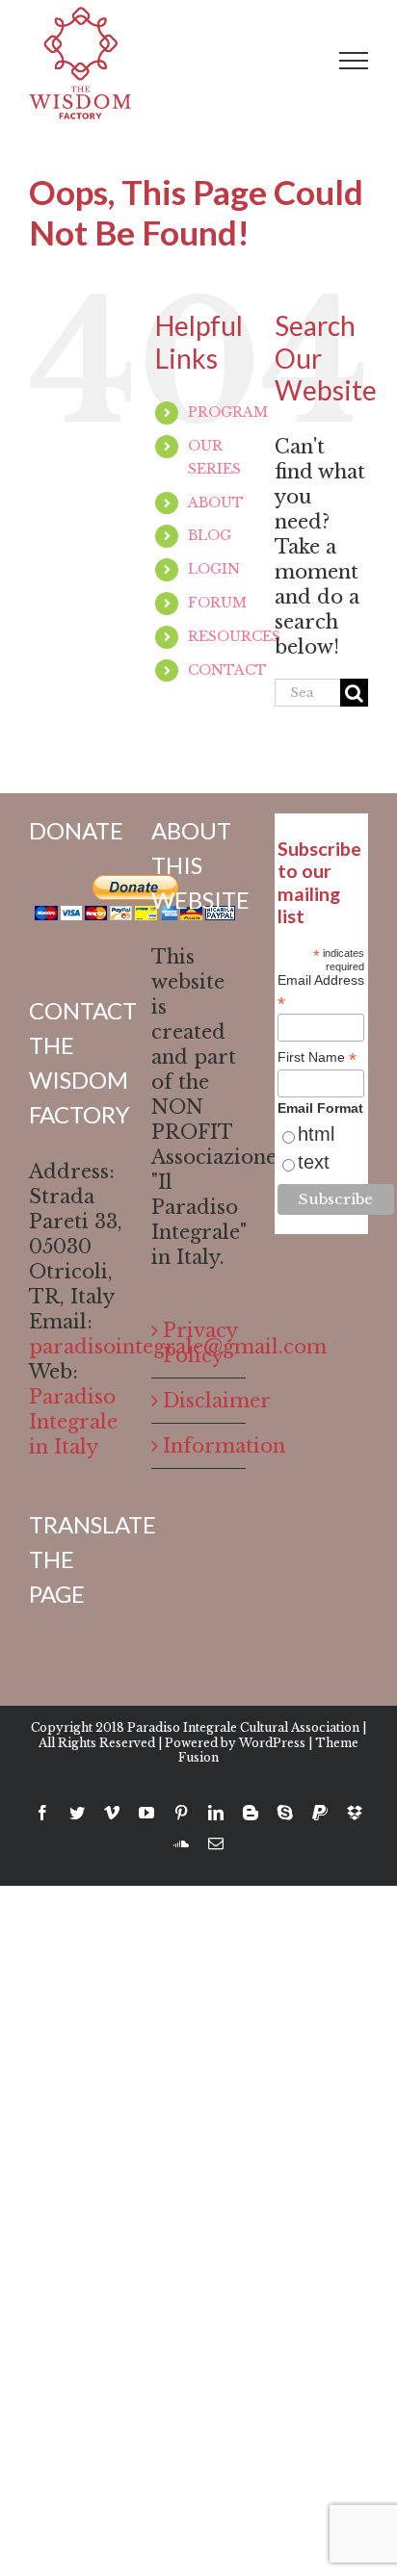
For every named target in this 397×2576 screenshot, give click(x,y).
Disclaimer (199, 1401)
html (316, 1134)
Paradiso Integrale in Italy (73, 1422)
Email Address (321, 992)
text (314, 1162)
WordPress (272, 1743)
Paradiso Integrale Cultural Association (243, 1727)
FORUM (217, 603)
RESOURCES (234, 636)
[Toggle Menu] (354, 61)
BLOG (210, 535)
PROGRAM (228, 412)
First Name (317, 1057)
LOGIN (214, 569)
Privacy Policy (199, 1343)
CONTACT (227, 670)
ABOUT (216, 502)
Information (199, 1446)
